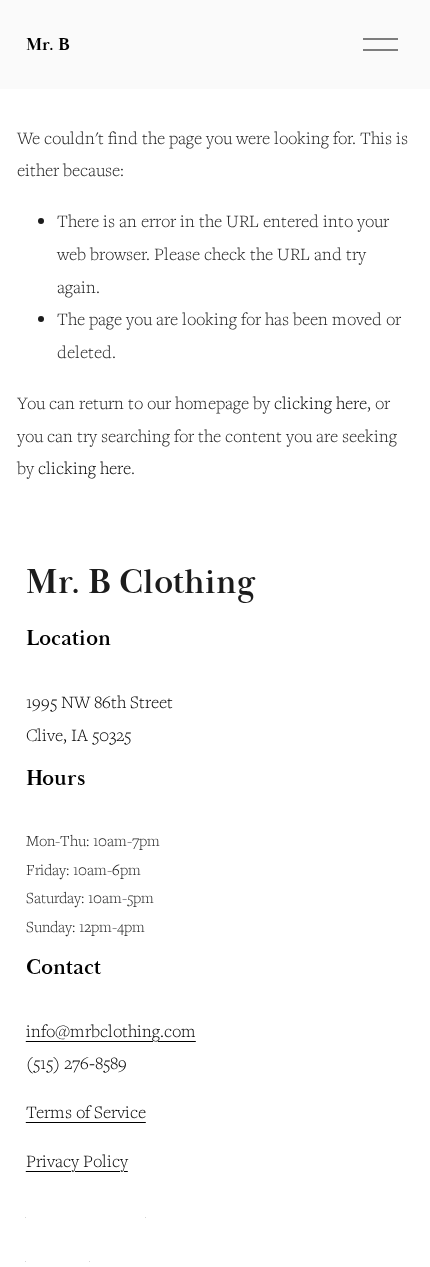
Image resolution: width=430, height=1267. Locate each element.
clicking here (320, 402)
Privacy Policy (77, 1160)
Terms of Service (86, 1111)
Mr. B (48, 44)
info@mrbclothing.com (111, 1030)
